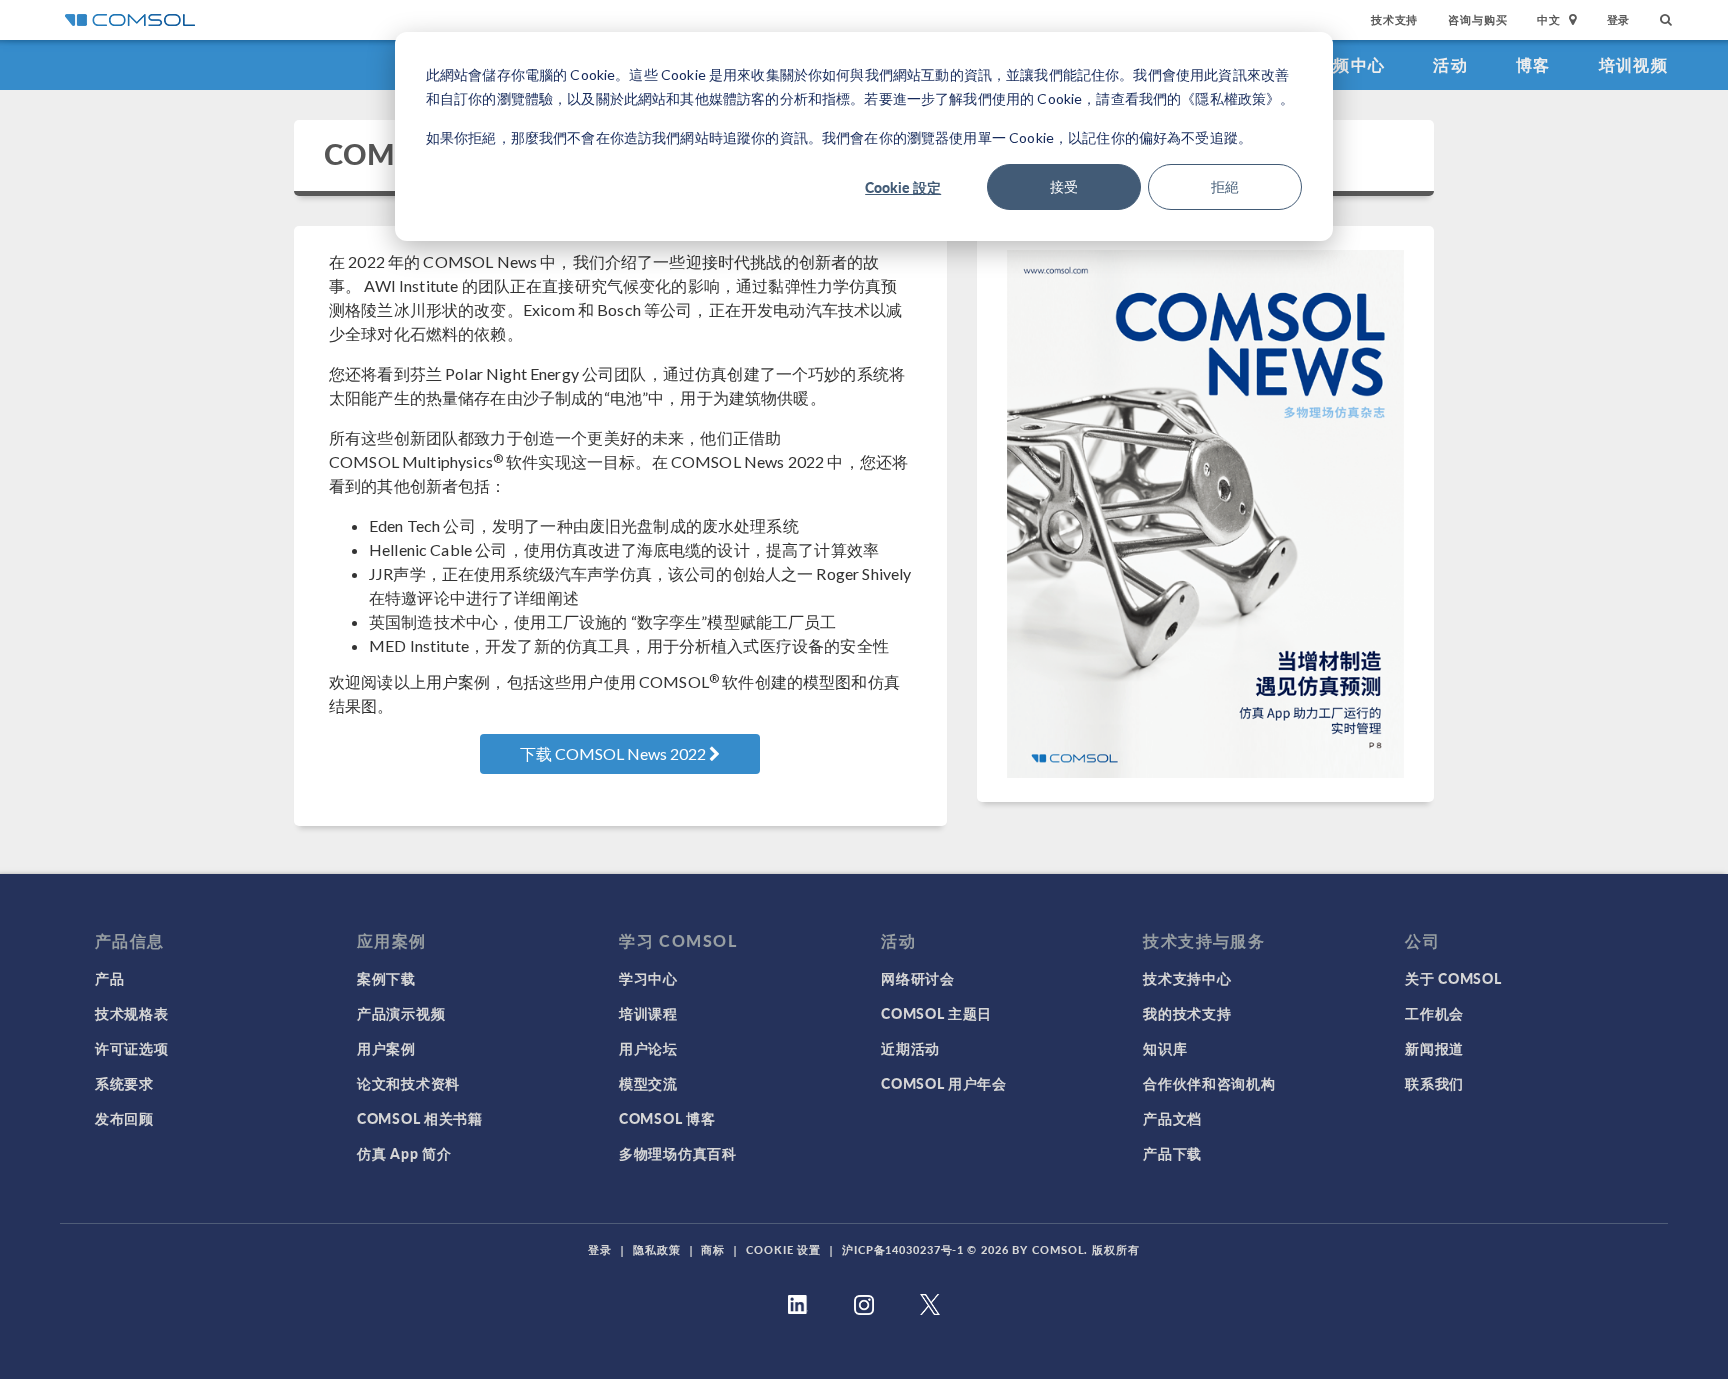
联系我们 (1434, 1083)
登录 (1619, 19)
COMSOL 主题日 (936, 1013)
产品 (109, 978)
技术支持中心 (1187, 978)
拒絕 (1225, 186)
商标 (713, 1249)
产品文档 (1172, 1118)
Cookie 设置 (783, 1249)
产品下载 (1172, 1153)
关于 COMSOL (1453, 978)
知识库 (1165, 1048)
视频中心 (1350, 64)
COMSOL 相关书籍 (420, 1118)
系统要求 (124, 1083)
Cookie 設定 (903, 187)
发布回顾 (124, 1118)
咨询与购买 (1477, 19)
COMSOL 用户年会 (944, 1083)
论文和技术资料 (408, 1083)
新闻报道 (1434, 1048)
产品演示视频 (401, 1013)
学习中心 (648, 978)
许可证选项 (132, 1048)
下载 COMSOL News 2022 (614, 753)
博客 (1533, 64)
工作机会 (1434, 1013)
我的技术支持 (1187, 1013)
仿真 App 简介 (404, 1153)
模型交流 (648, 1083)
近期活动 (910, 1048)
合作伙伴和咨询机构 (1209, 1083)
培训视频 (1633, 64)
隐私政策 (657, 1249)
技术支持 (1394, 19)
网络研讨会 (918, 978)
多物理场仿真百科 (678, 1153)
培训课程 (648, 1013)
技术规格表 (132, 1013)
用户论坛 (648, 1048)
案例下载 (386, 978)
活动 (1450, 64)
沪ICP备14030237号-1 (903, 1249)
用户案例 (386, 1048)
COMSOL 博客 (667, 1118)
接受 (1064, 186)
